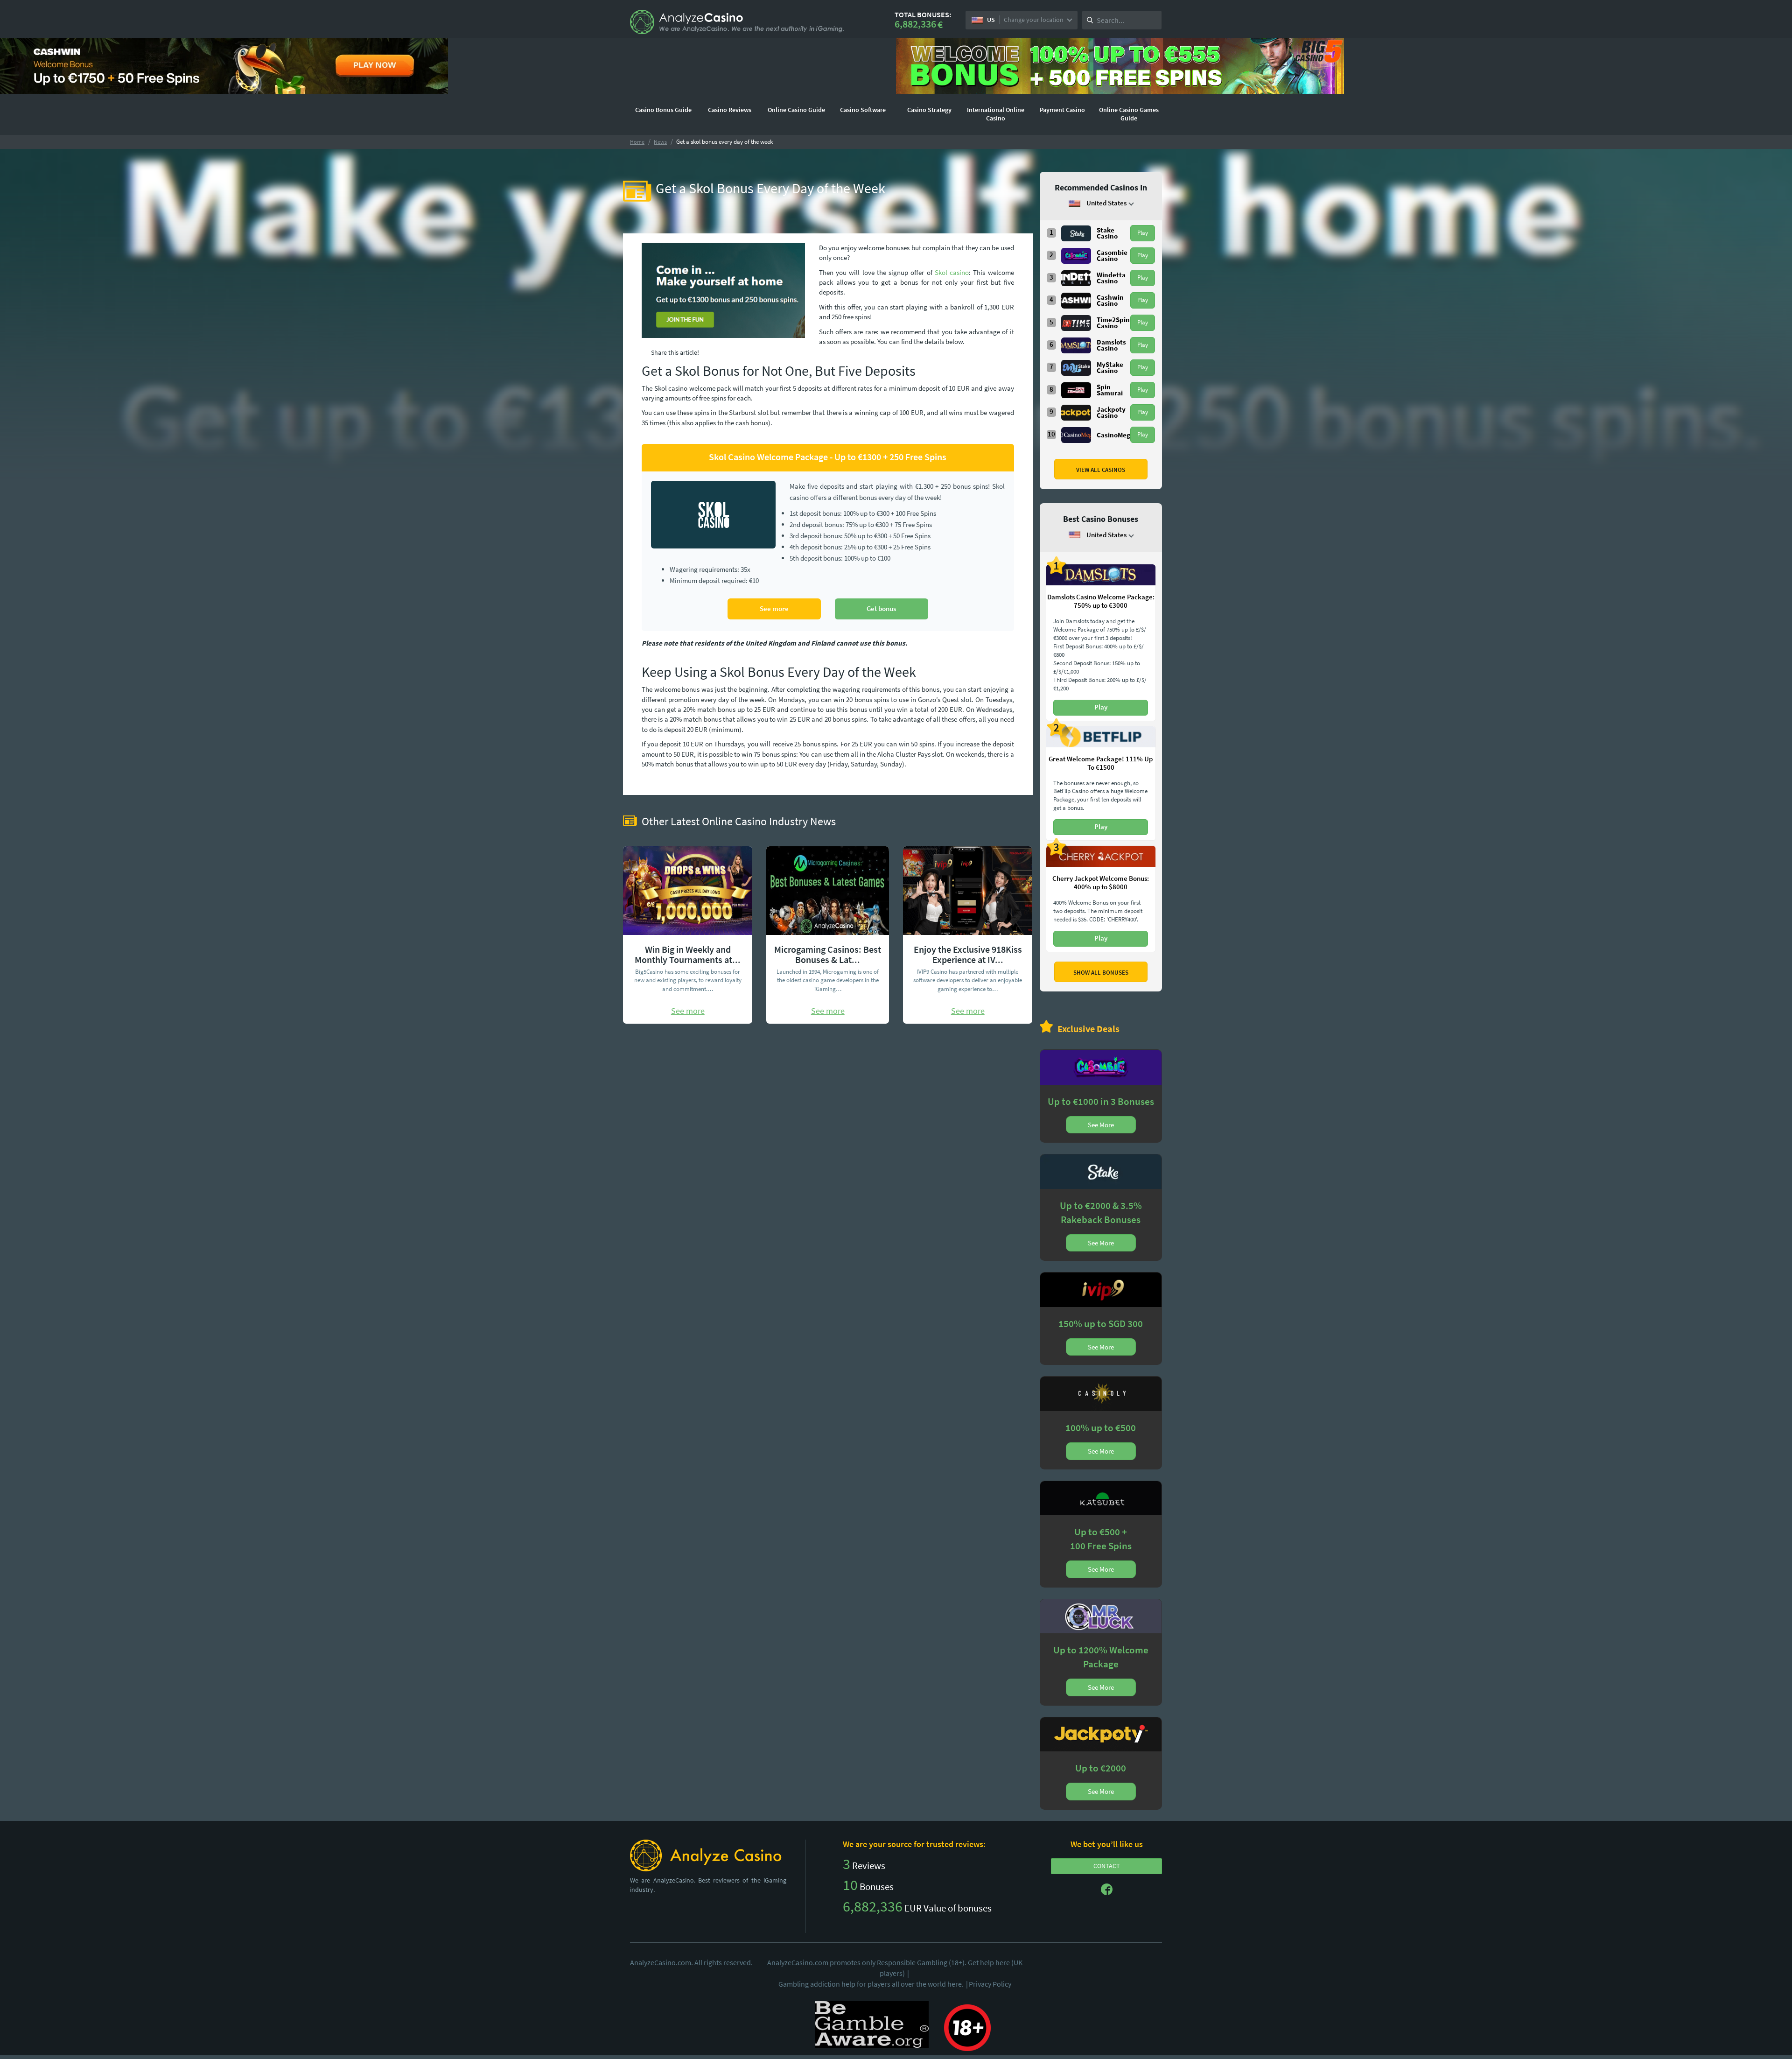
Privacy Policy (990, 1984)
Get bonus (881, 608)
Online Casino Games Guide (1129, 114)
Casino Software (863, 110)
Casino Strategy (929, 110)
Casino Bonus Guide (663, 110)
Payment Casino (1062, 110)
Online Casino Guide (796, 110)
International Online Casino (996, 114)
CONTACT (1107, 1866)
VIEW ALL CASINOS (1101, 470)
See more (774, 608)
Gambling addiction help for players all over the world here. (873, 1984)
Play (1143, 233)
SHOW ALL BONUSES (1101, 973)
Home (637, 142)
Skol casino (952, 272)
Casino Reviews (730, 110)
